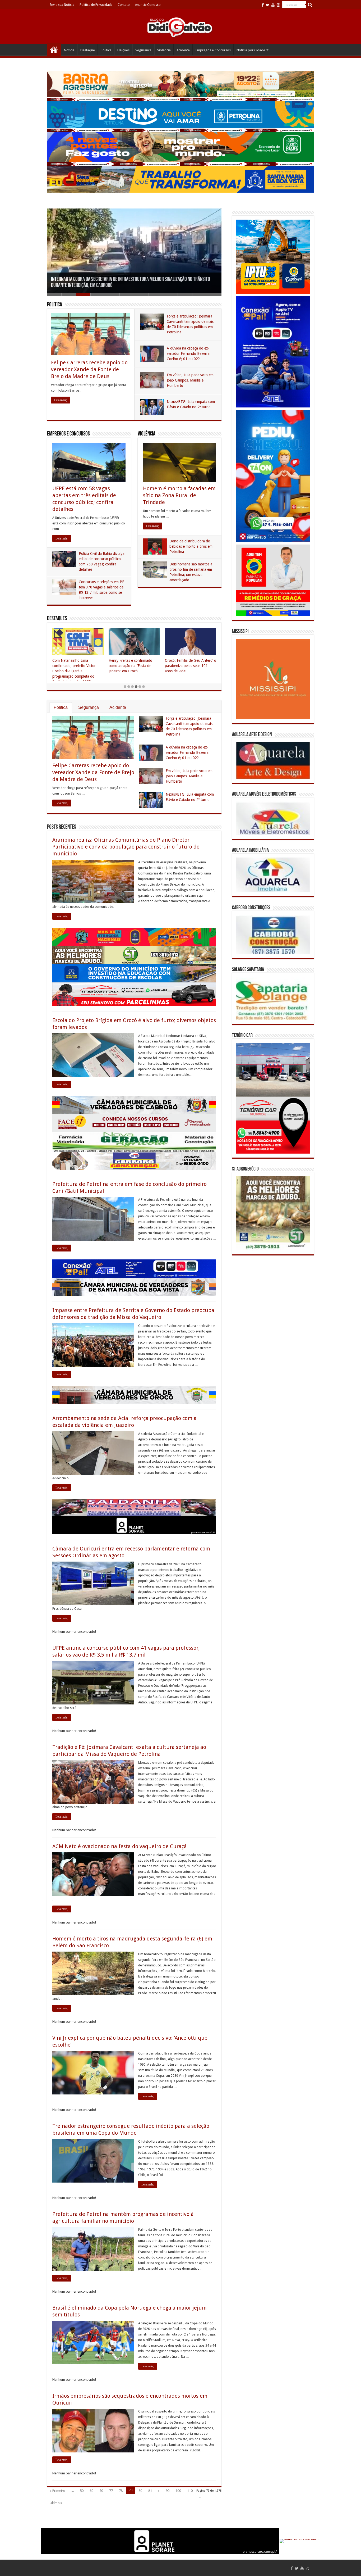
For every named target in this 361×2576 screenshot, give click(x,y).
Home (54, 49)
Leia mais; (61, 400)
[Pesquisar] (310, 5)
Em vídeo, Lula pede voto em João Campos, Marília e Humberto (190, 380)
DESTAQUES (57, 619)
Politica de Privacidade (96, 5)
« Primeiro (57, 2491)
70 (101, 2491)
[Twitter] (268, 5)
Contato (124, 5)
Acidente (183, 50)
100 (178, 2491)
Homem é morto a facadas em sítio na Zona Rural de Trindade (179, 495)
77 (111, 2491)
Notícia (69, 50)
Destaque (88, 50)
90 (168, 2491)
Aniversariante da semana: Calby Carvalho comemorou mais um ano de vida (187, 666)
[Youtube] (273, 5)
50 (82, 2491)
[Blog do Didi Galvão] (181, 27)
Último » (56, 2503)
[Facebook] (263, 5)
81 (150, 2491)
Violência (164, 50)
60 (91, 2491)
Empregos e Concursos (213, 50)
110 (190, 2491)
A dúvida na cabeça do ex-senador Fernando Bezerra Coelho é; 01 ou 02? (188, 353)
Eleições (123, 50)
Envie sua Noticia (62, 5)
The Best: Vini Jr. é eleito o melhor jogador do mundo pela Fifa (77, 666)
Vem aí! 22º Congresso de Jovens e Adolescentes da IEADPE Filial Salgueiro (129, 666)
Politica (106, 50)
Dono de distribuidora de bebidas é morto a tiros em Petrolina (191, 546)
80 (140, 2491)
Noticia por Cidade (251, 50)
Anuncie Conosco (148, 5)
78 (121, 2491)
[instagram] (278, 5)
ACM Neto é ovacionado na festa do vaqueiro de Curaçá (120, 1846)
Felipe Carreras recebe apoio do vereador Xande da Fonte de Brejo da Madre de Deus (89, 369)
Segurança (143, 50)
